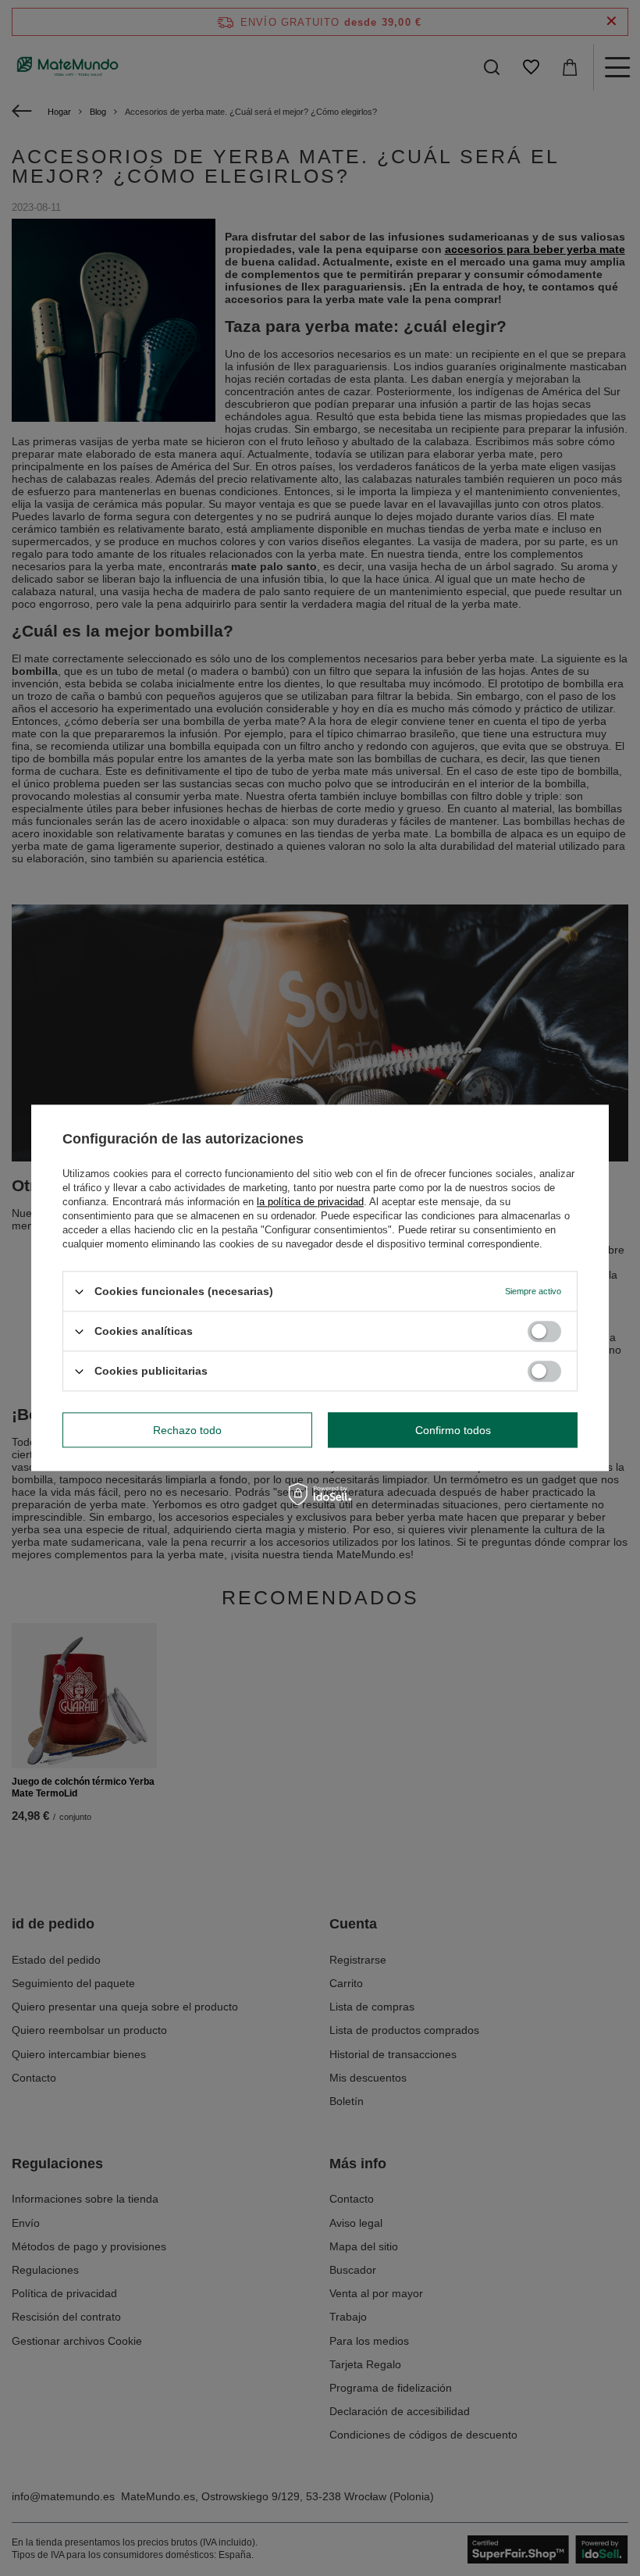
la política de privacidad (310, 1202)
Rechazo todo (187, 1430)
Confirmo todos (453, 1430)
